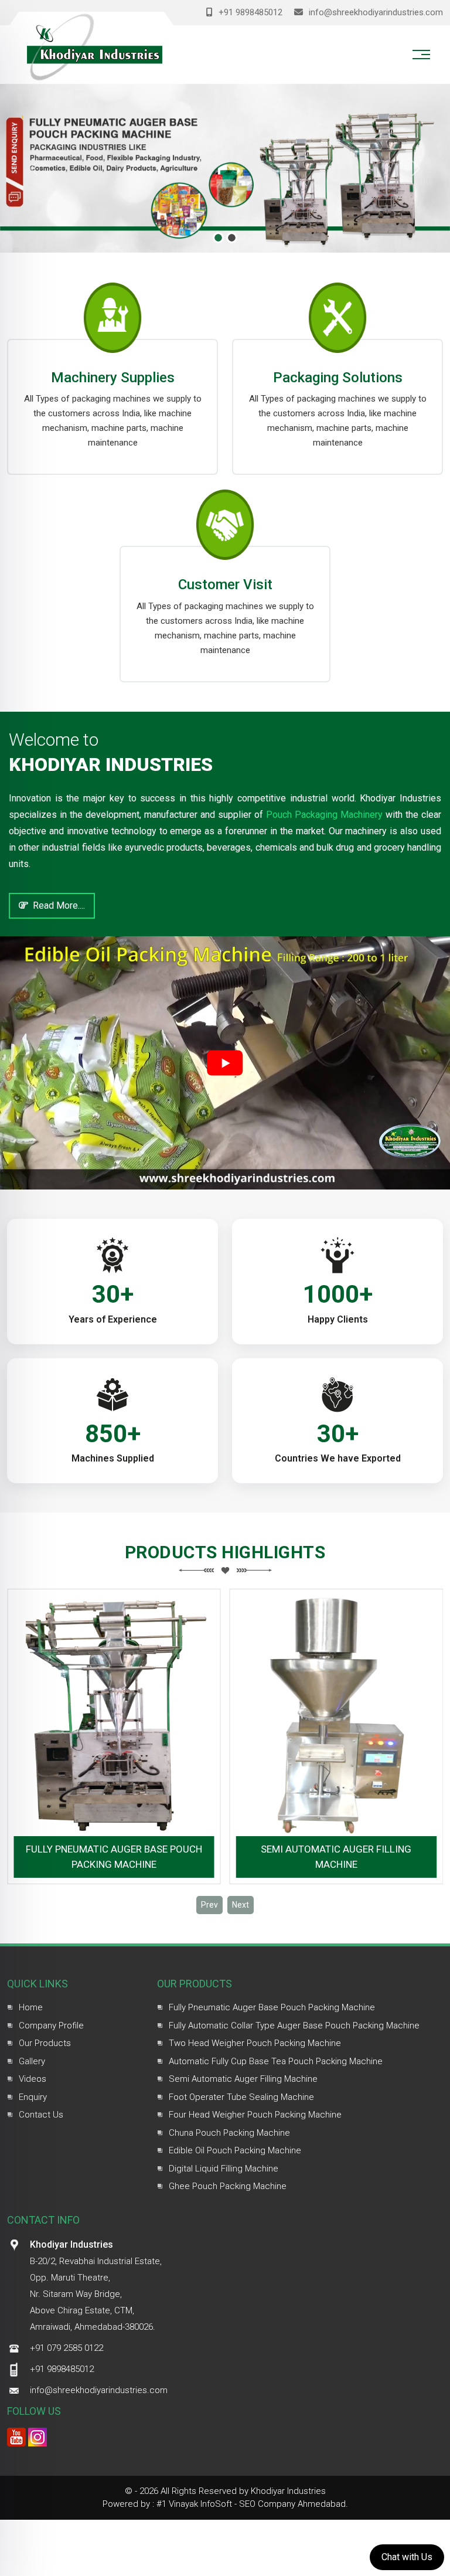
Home (31, 2007)
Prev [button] (209, 1905)
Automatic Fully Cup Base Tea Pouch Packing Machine (276, 2061)
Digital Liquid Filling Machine (224, 2169)
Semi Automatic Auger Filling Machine (336, 1857)
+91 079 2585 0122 (67, 2348)
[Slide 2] (232, 238)
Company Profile (51, 2026)
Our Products (45, 2043)
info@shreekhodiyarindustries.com (375, 12)
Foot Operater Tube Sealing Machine (241, 2097)
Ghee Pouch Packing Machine (228, 2186)
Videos (33, 2079)
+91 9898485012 (249, 12)
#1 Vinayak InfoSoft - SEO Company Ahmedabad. (252, 2504)
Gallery (32, 2061)
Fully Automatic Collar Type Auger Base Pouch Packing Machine (294, 2026)
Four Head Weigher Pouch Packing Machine (255, 2115)
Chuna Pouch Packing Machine (229, 2133)
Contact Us (41, 2115)
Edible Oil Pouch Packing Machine (235, 2150)
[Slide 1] (218, 238)
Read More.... (57, 905)
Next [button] (241, 1905)
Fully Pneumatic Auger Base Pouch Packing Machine (114, 1857)
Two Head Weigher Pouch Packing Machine (255, 2043)
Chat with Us (407, 2557)
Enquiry (33, 2097)
